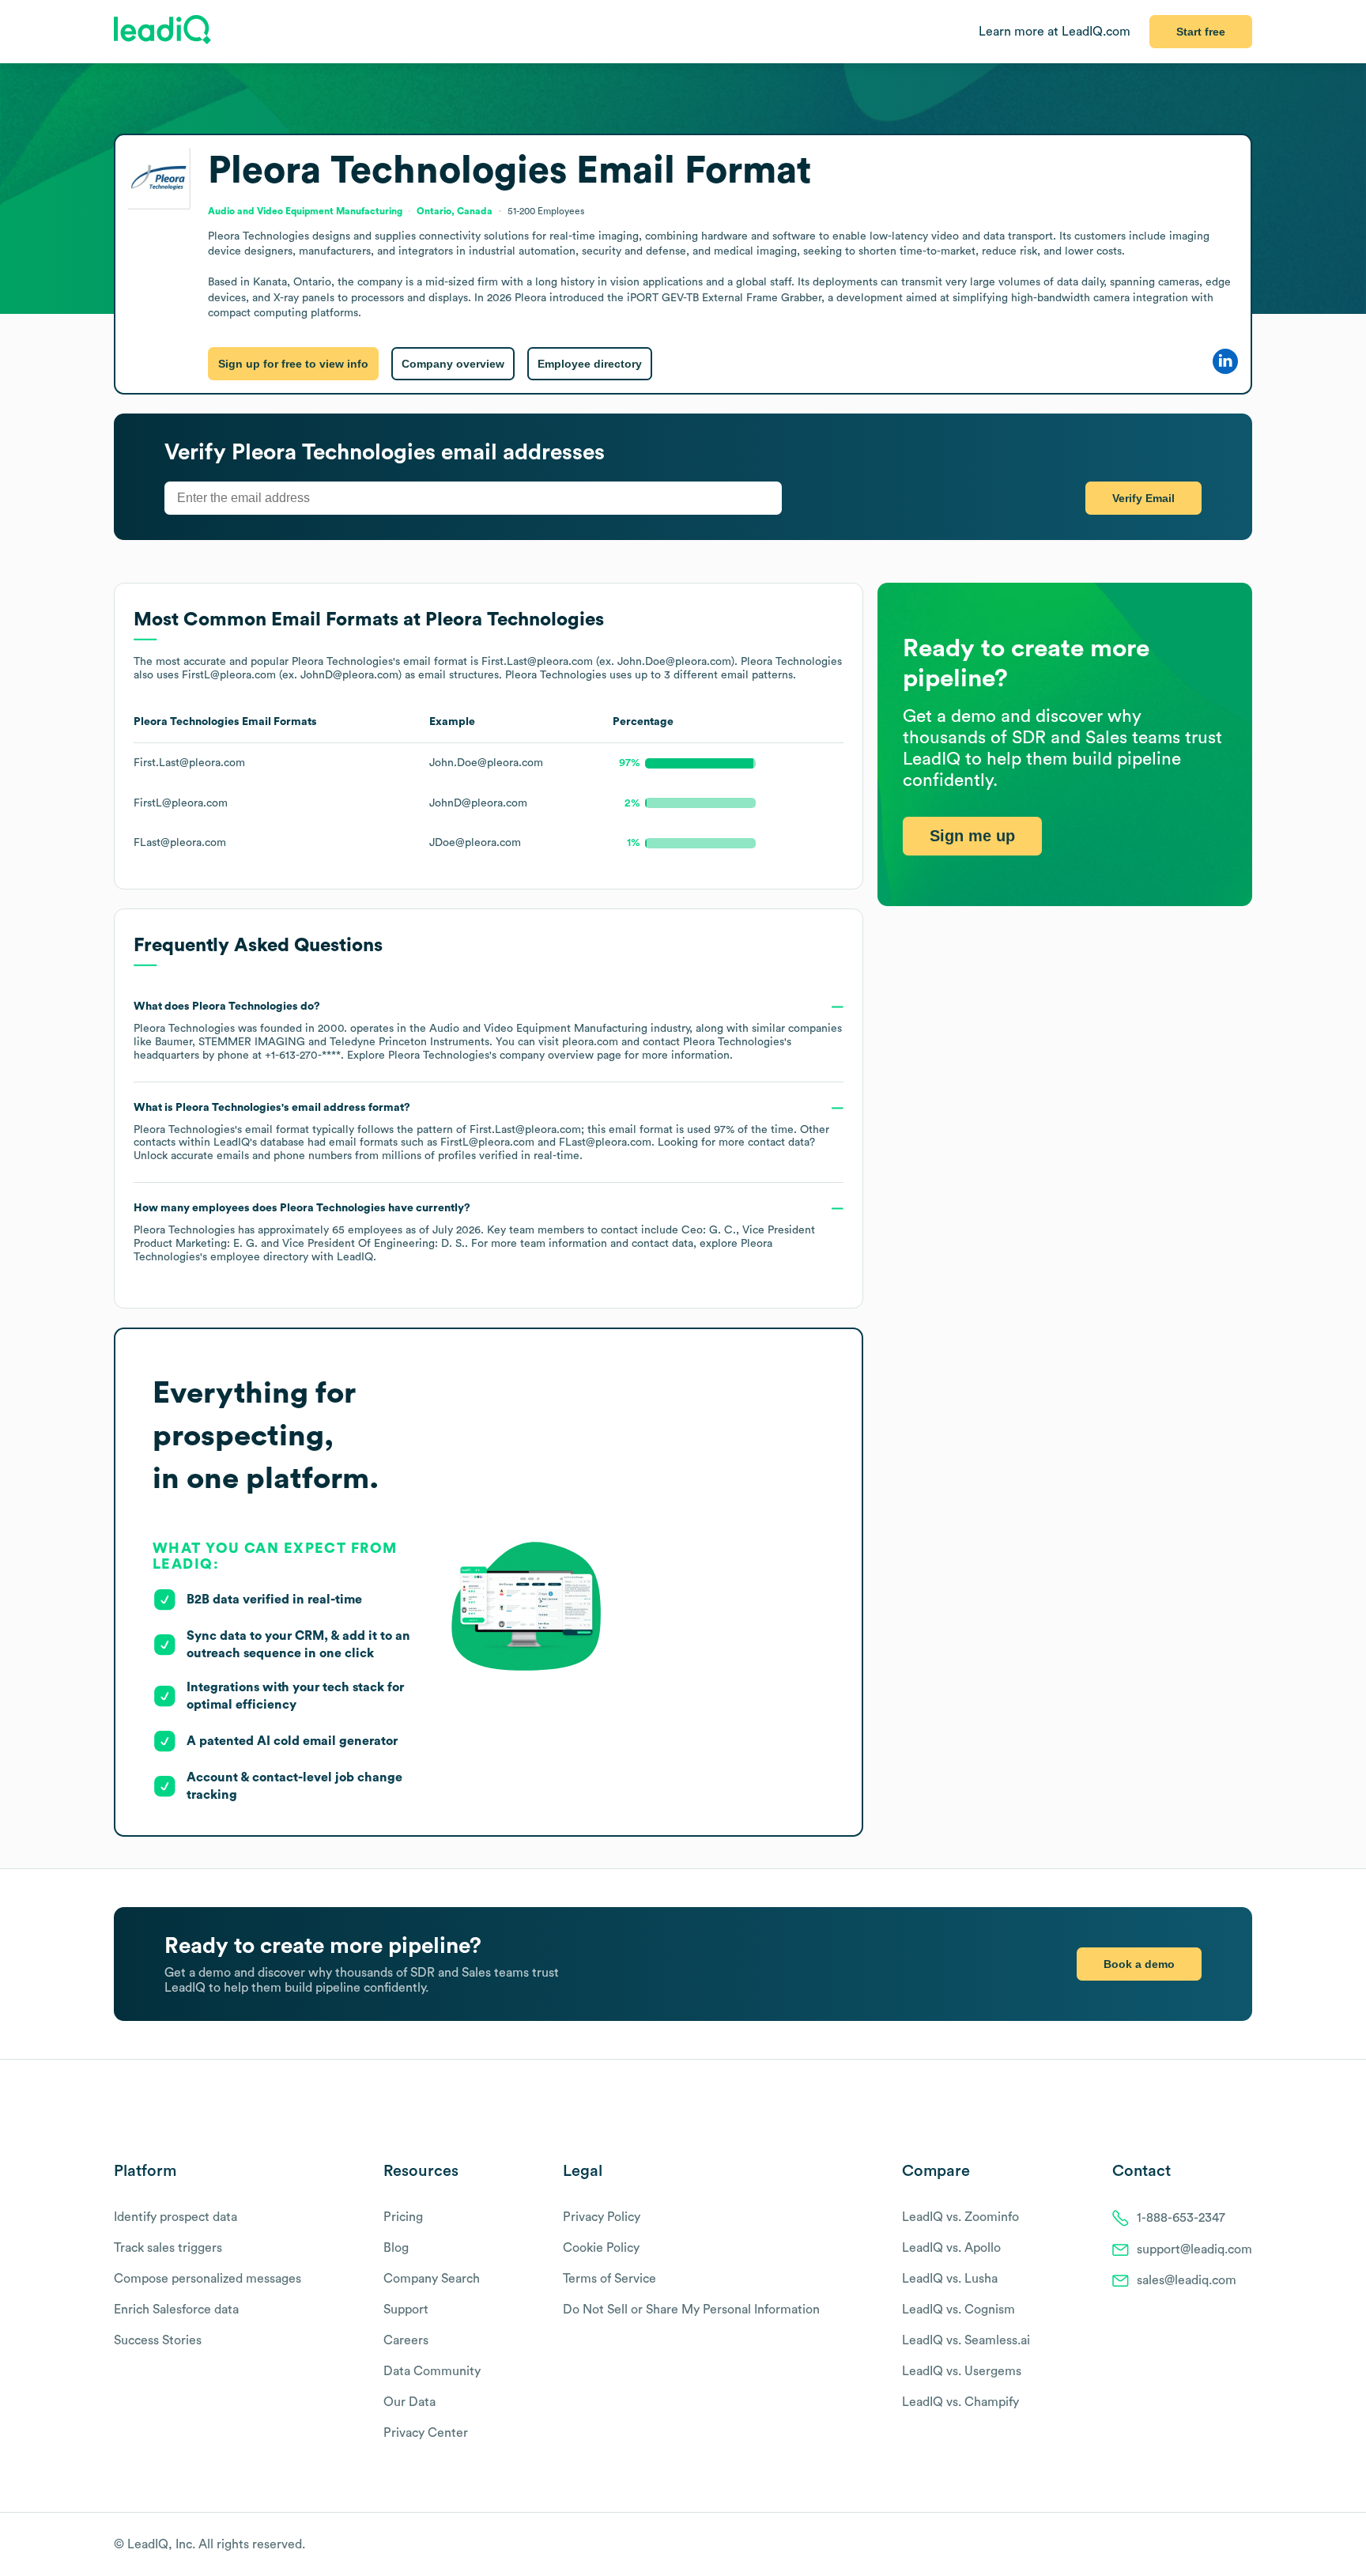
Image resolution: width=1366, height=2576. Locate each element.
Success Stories (158, 2340)
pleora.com (590, 1042)
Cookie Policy (601, 2248)
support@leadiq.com (1194, 2249)
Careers (406, 2340)
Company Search (432, 2279)
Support (406, 2310)
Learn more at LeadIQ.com (1055, 32)
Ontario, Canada (455, 211)
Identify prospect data (175, 2217)
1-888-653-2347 (1181, 2218)
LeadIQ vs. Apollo (951, 2248)
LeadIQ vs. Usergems (962, 2371)
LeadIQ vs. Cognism (958, 2310)
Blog (396, 2248)
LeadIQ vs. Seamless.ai (966, 2340)
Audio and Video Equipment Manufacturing (538, 1029)
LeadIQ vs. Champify (960, 2402)
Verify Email (1143, 498)
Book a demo (1139, 1964)
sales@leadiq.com (1187, 2280)
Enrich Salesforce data (176, 2310)
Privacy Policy (602, 2217)
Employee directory (590, 364)
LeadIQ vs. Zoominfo (960, 2217)
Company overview (453, 364)
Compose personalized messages (208, 2279)
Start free (1201, 32)
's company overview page (505, 1056)
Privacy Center (426, 2433)
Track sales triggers (168, 2248)
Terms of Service (609, 2279)
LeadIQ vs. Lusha (950, 2279)
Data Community (432, 2371)
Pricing (403, 2217)
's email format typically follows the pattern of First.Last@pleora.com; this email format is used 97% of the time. (481, 1132)
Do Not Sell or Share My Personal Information (691, 2310)
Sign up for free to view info (293, 364)
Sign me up (972, 837)
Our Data (409, 2402)
